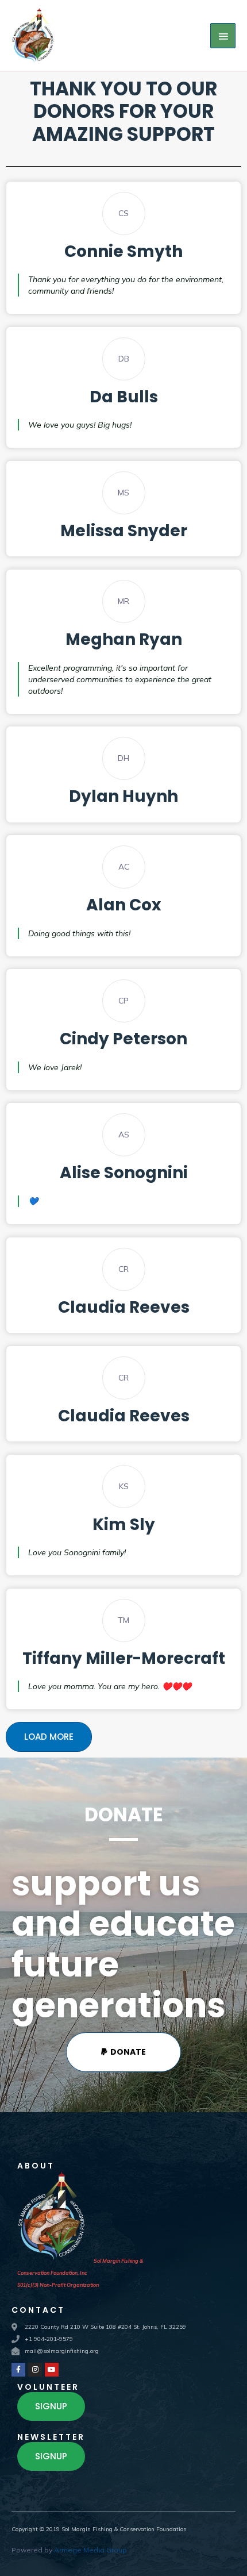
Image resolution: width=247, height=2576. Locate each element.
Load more (49, 1737)
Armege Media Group (90, 2550)
